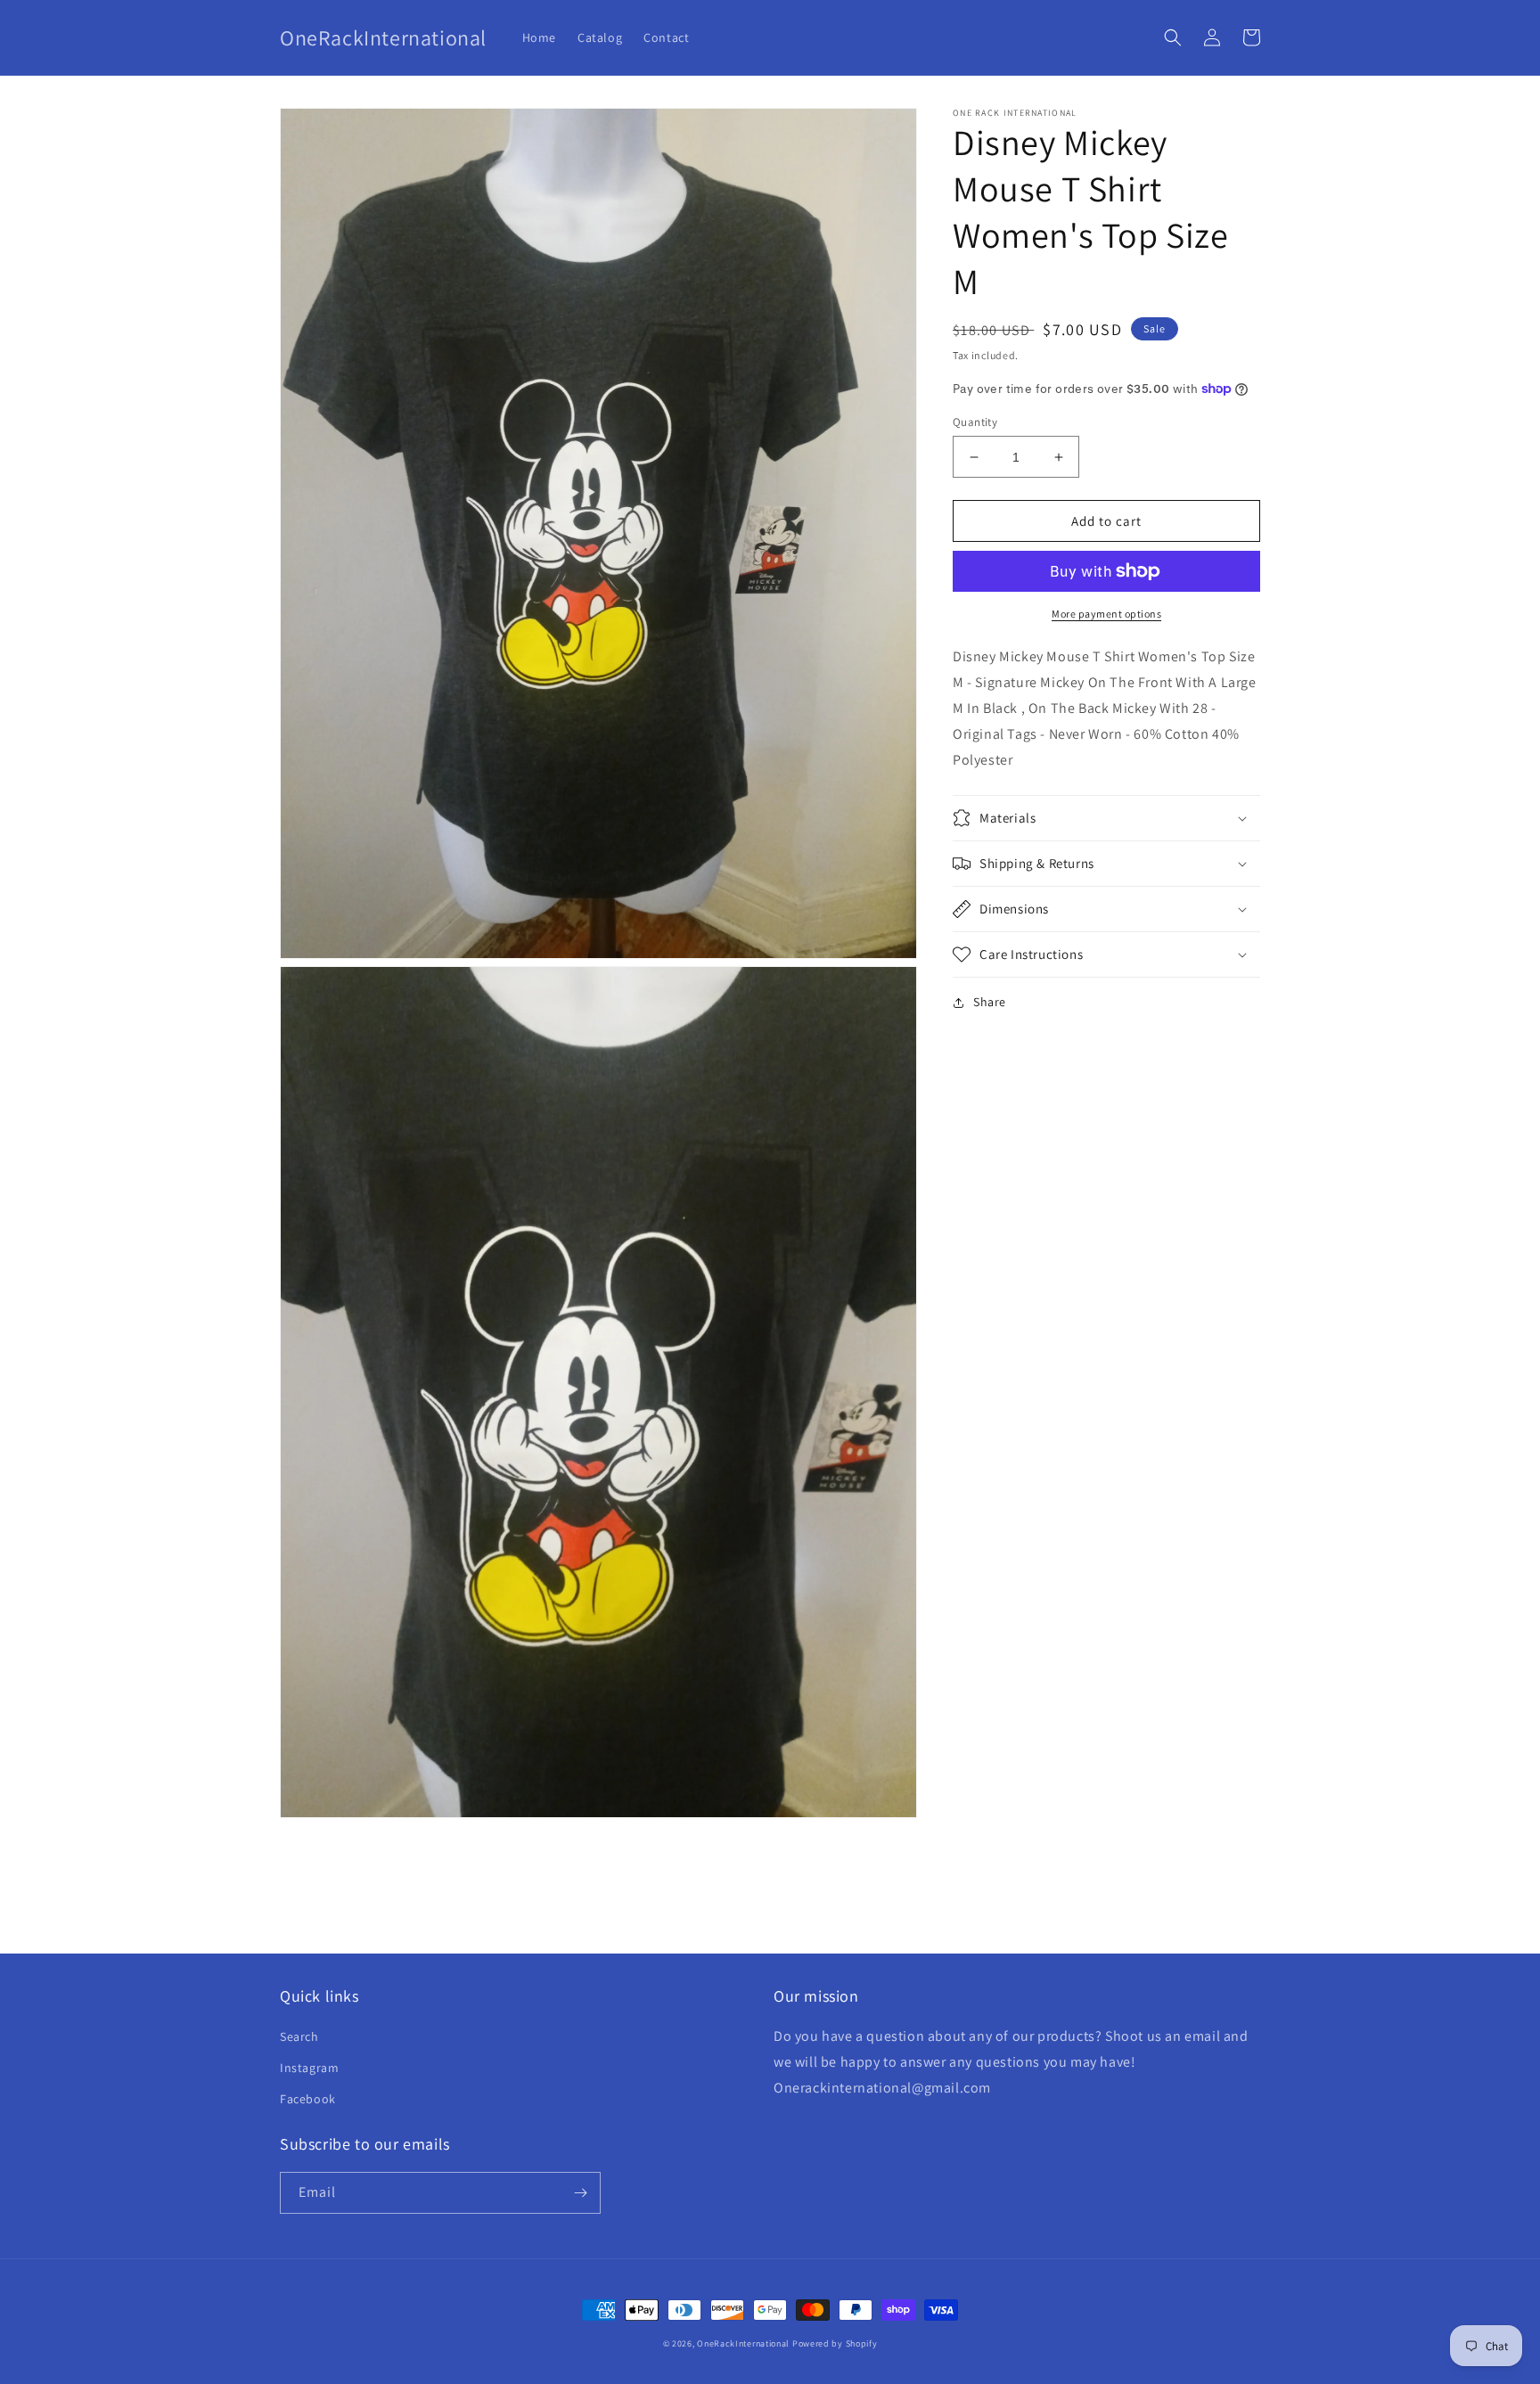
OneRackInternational (743, 2343)
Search (299, 2036)
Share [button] (990, 1002)
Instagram (309, 2068)
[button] (1173, 37)
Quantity (975, 422)
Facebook (308, 2099)
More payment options (1106, 614)
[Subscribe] (580, 2193)
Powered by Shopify (835, 2343)
